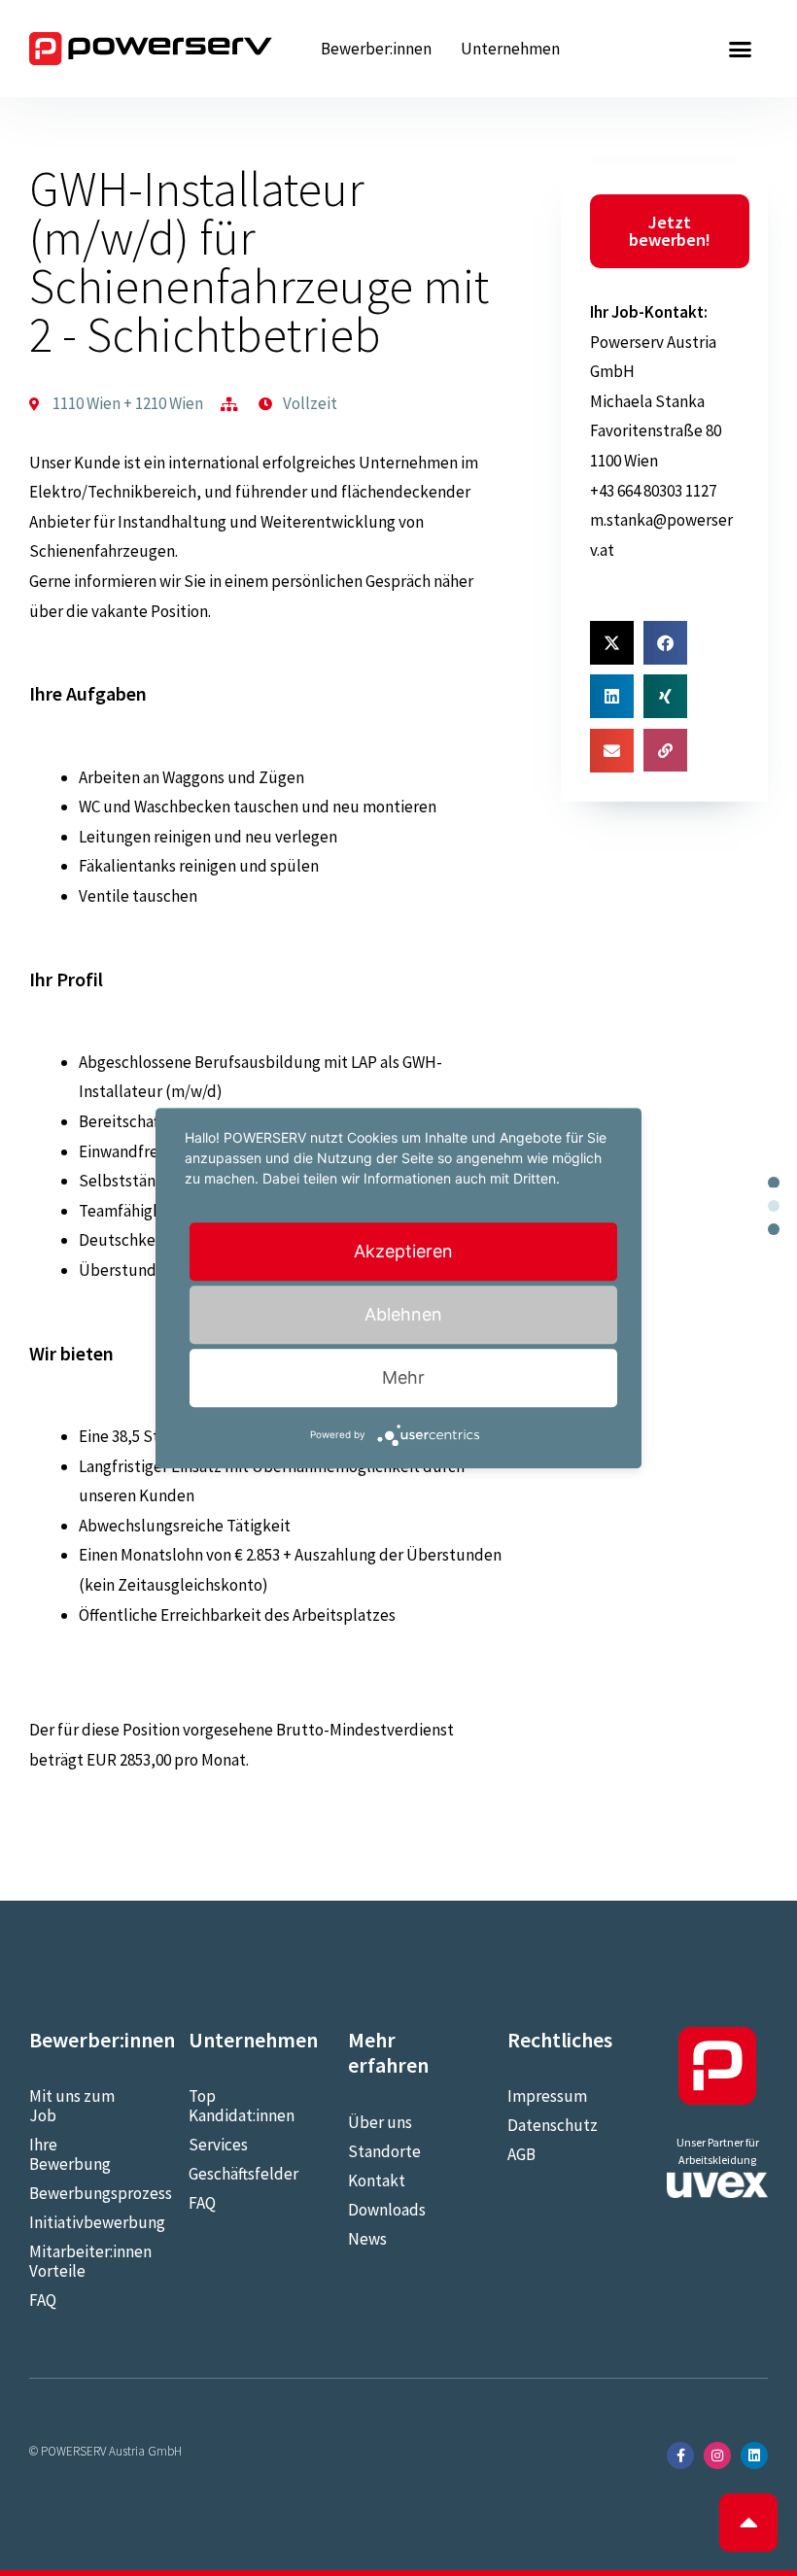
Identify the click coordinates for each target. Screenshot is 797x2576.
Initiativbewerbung (80, 2222)
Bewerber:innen (376, 49)
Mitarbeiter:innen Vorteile (80, 2261)
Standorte (384, 2151)
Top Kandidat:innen (239, 2106)
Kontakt (377, 2181)
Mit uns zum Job (72, 2106)
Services (218, 2145)
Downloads (387, 2210)
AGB (521, 2154)
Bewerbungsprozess (80, 2193)
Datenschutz (553, 2125)
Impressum (547, 2096)
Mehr (403, 1377)
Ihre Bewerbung (70, 2154)
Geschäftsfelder (239, 2174)
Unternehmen (510, 49)
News (367, 2239)
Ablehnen (403, 1314)
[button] (741, 49)
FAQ (43, 2300)
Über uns (380, 2122)
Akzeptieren (403, 1251)
